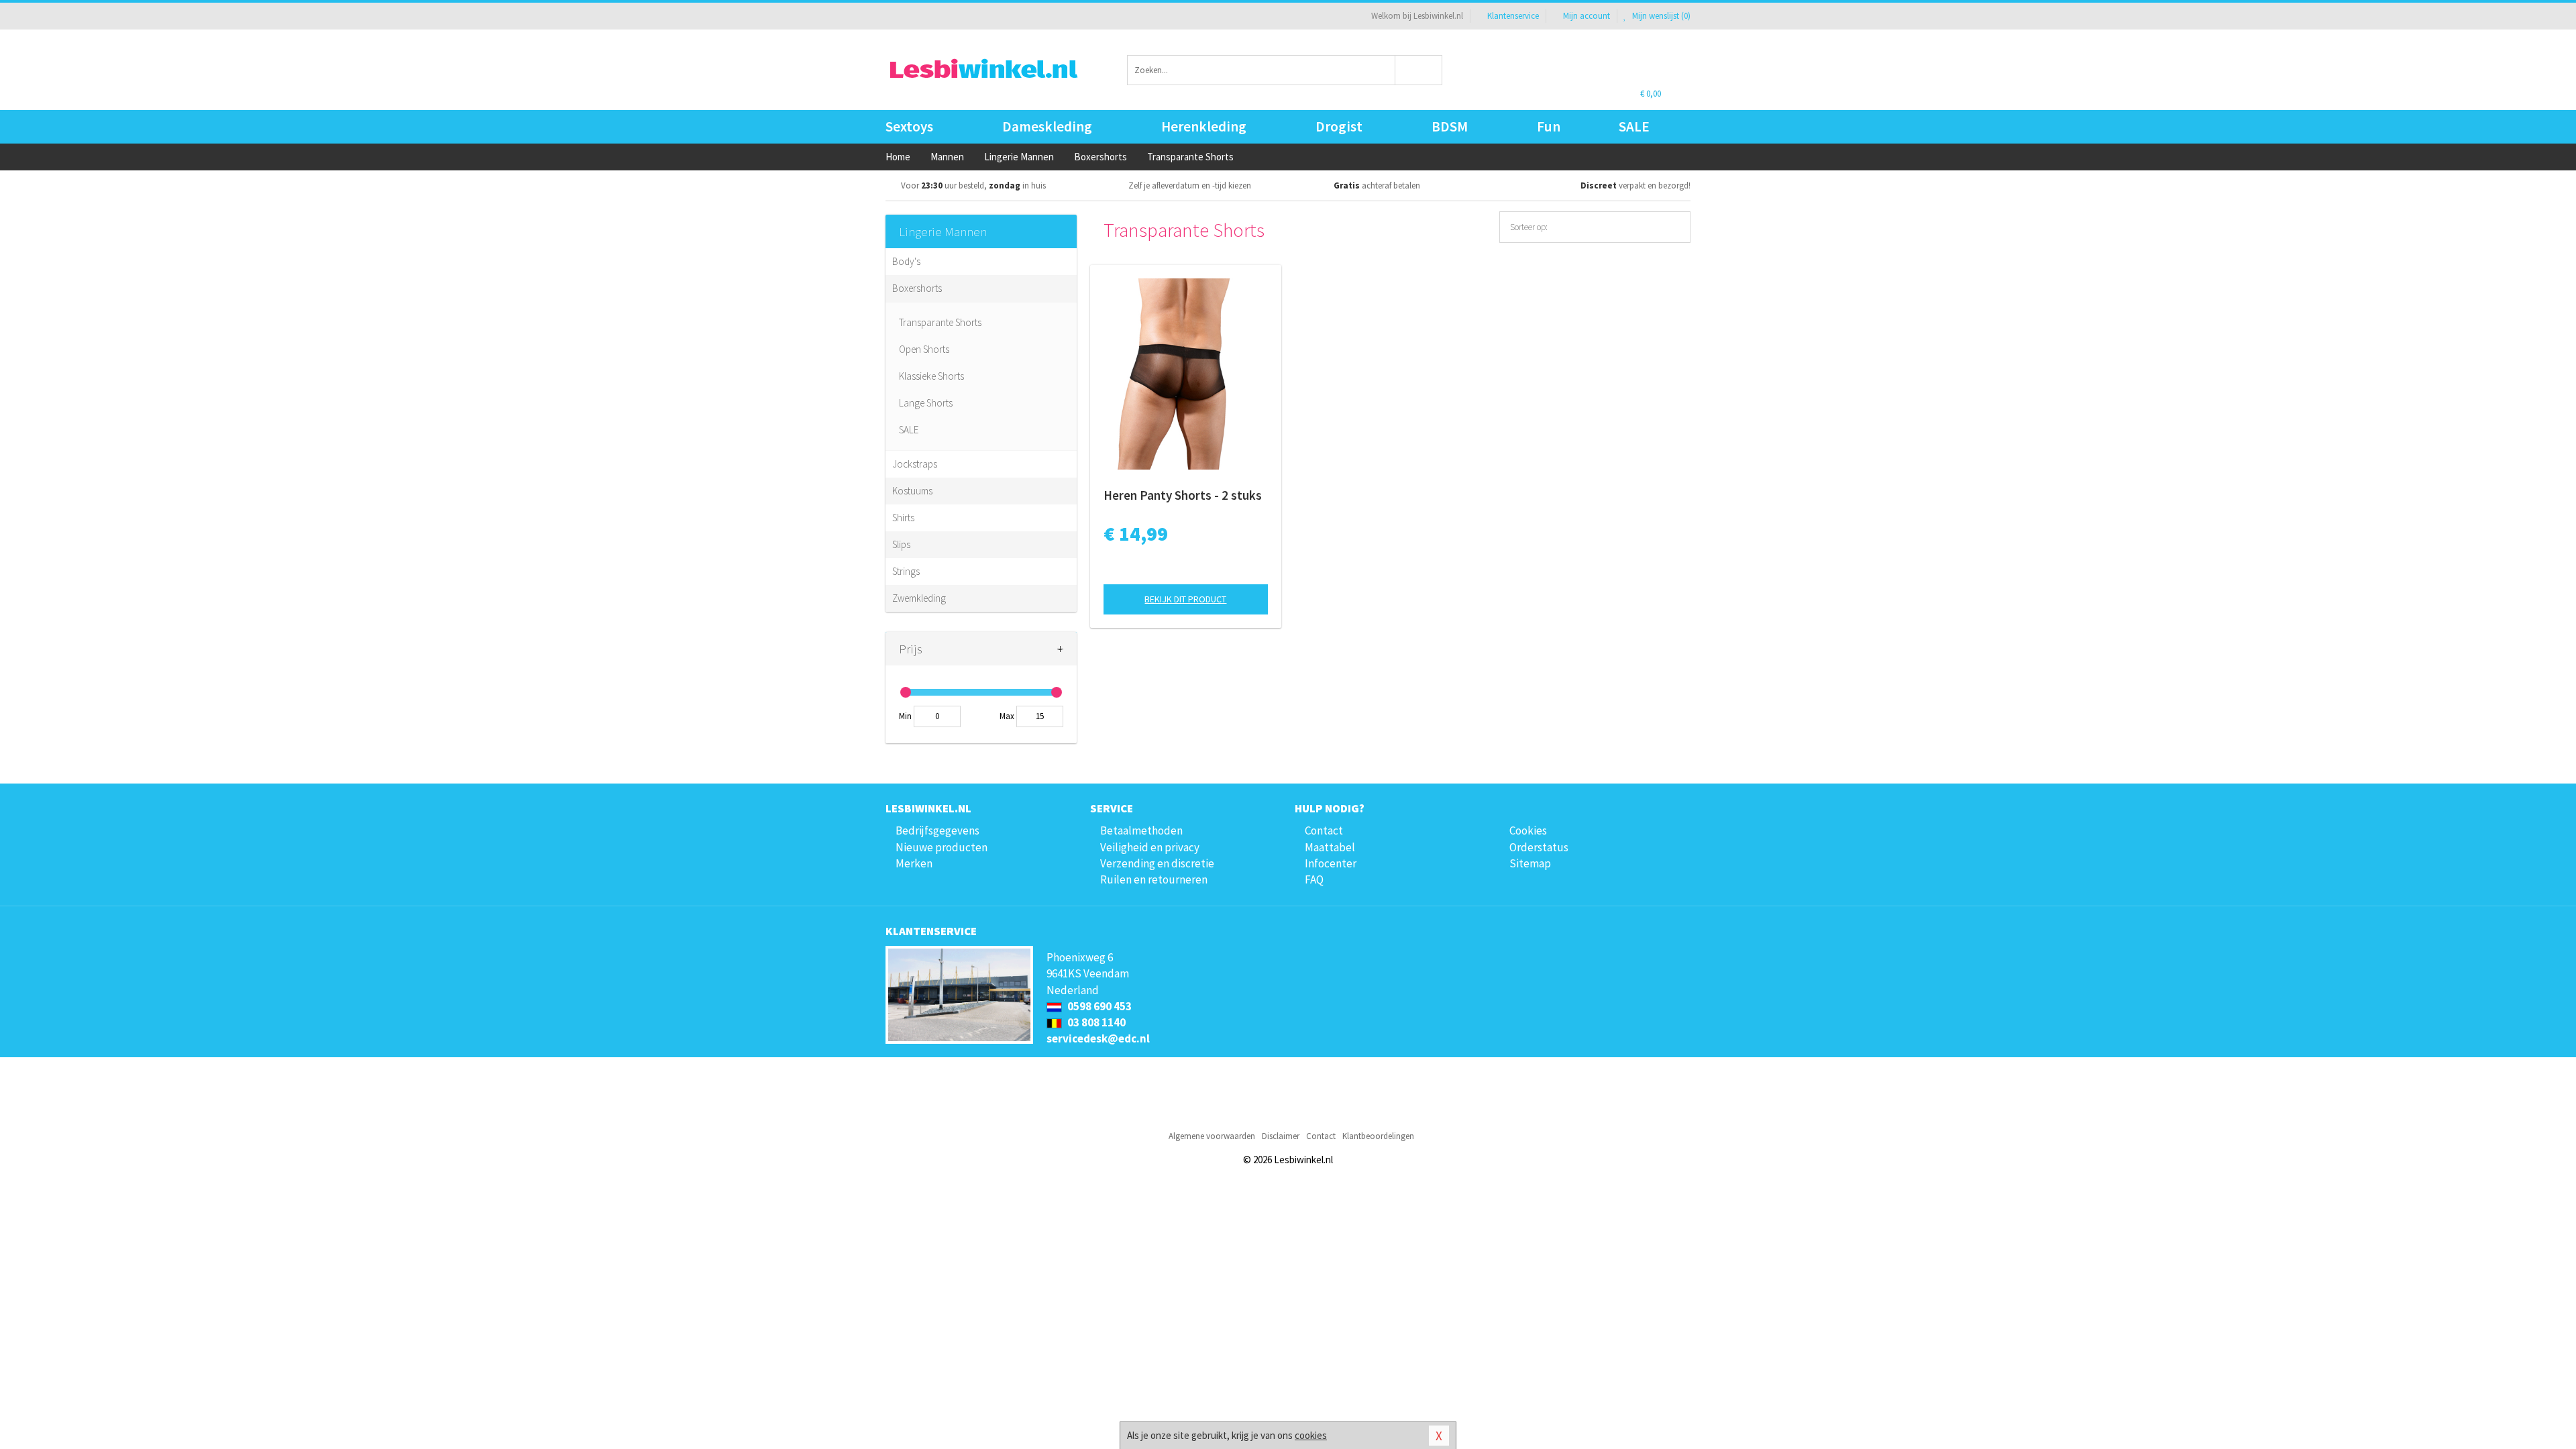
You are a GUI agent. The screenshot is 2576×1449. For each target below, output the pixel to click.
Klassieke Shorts (931, 376)
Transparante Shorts (940, 322)
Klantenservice (1513, 16)
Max (1007, 716)
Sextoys (909, 126)
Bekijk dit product (1185, 599)
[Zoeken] (1419, 70)
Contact (1324, 830)
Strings (906, 571)
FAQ (1314, 879)
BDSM (1450, 126)
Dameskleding (1047, 126)
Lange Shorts (926, 403)
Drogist (1339, 126)
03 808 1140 (1095, 1022)
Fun (1549, 126)
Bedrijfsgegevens (937, 830)
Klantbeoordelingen (1378, 1136)
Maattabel (1330, 847)
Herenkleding (1204, 126)
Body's (906, 261)
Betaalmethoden (1141, 830)
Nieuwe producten (942, 847)
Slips (901, 544)
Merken (914, 863)
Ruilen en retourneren (1154, 879)
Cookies (1528, 830)
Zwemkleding (919, 598)
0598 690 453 (1098, 1006)
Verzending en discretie (1157, 863)
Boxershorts (917, 288)
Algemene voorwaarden (1212, 1136)
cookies (1311, 1435)
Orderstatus (1539, 847)
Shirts (903, 518)
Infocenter (1331, 863)
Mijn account (1587, 16)
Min (905, 716)
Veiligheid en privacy (1150, 847)
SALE (1634, 126)
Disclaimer (1281, 1136)
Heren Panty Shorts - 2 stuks (1183, 495)
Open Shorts (924, 349)
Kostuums (912, 491)
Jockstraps (915, 464)
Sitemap (1530, 863)
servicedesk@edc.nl (1098, 1038)
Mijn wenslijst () (1660, 16)
